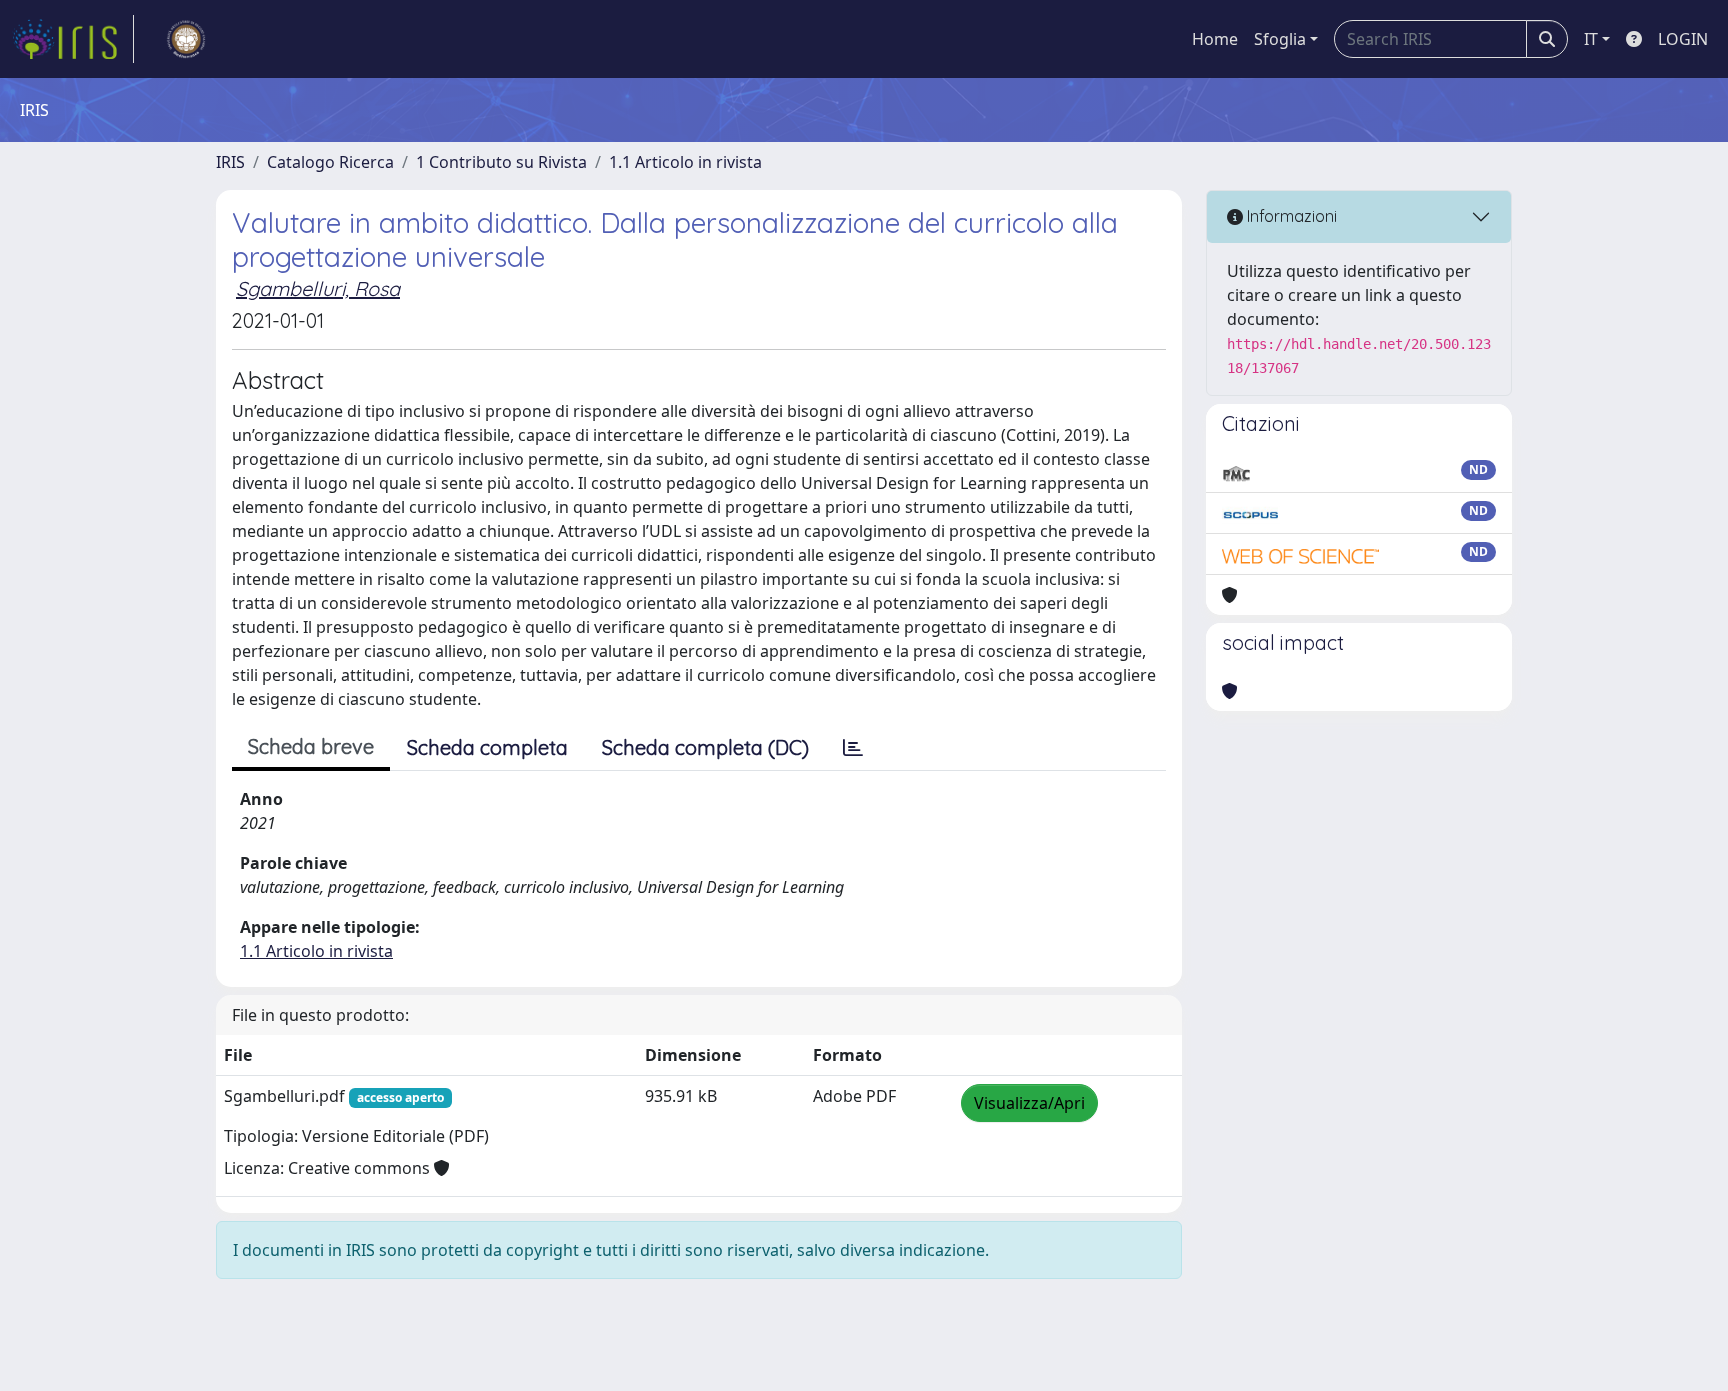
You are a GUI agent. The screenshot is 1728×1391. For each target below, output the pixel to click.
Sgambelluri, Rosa (318, 288)
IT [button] (1591, 39)
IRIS (230, 162)
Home (1215, 39)
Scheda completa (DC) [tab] (705, 747)
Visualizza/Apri (1029, 1103)
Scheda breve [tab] (311, 746)
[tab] (853, 748)
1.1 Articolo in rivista (685, 162)
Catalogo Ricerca (330, 162)
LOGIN (1683, 39)
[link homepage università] (186, 39)
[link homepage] (73, 39)
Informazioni (1290, 216)
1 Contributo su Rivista (501, 162)
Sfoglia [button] (1280, 39)
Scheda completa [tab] (487, 747)
